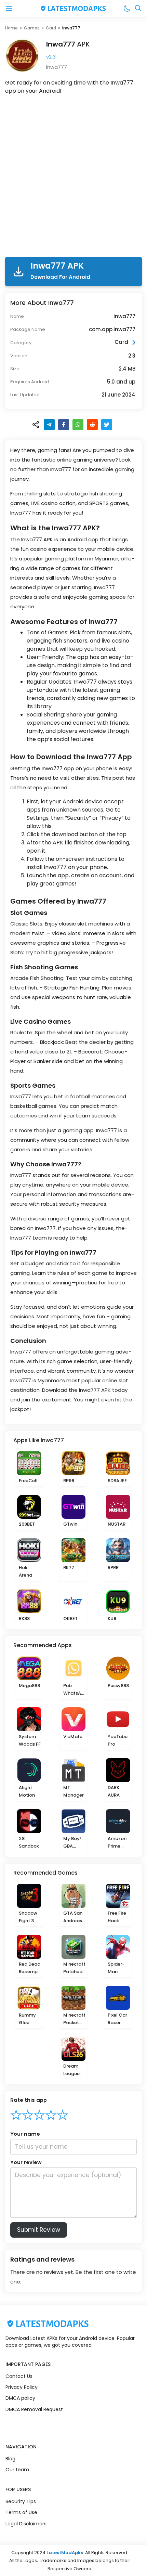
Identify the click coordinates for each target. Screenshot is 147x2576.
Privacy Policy (22, 2387)
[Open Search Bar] (138, 9)
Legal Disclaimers (26, 2524)
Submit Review (39, 2230)
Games (32, 28)
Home (11, 28)
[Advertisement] (73, 177)
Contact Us (19, 2376)
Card (51, 28)
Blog (10, 2459)
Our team (17, 2470)
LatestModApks (65, 2553)
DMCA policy (20, 2398)
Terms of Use (21, 2512)
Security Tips (21, 2501)
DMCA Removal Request (34, 2409)
